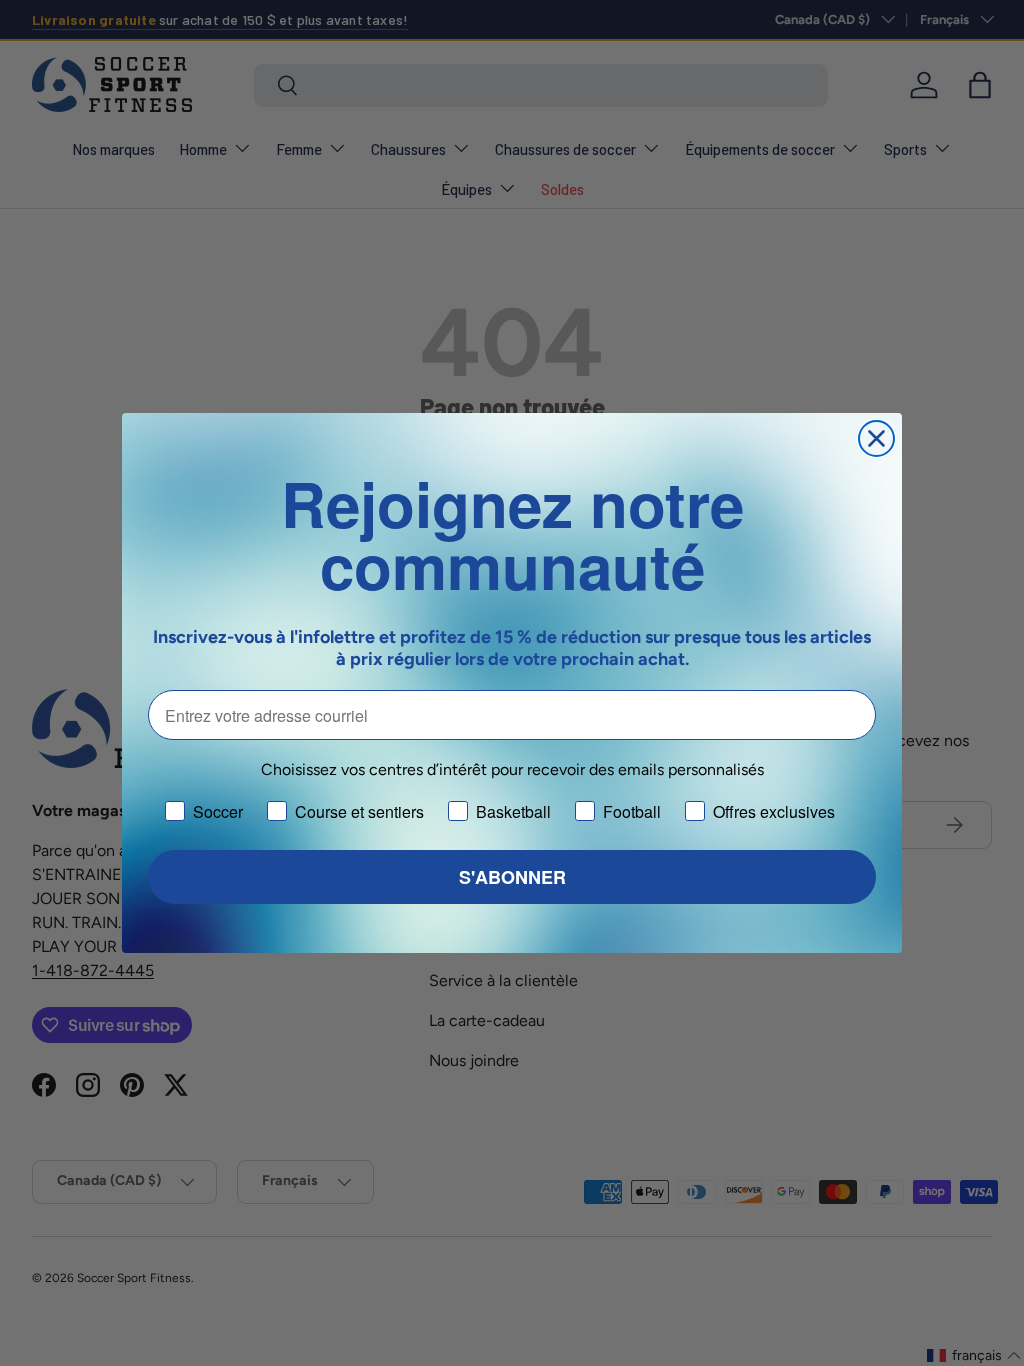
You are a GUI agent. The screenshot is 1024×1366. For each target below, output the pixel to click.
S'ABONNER (512, 877)
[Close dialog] (876, 438)
